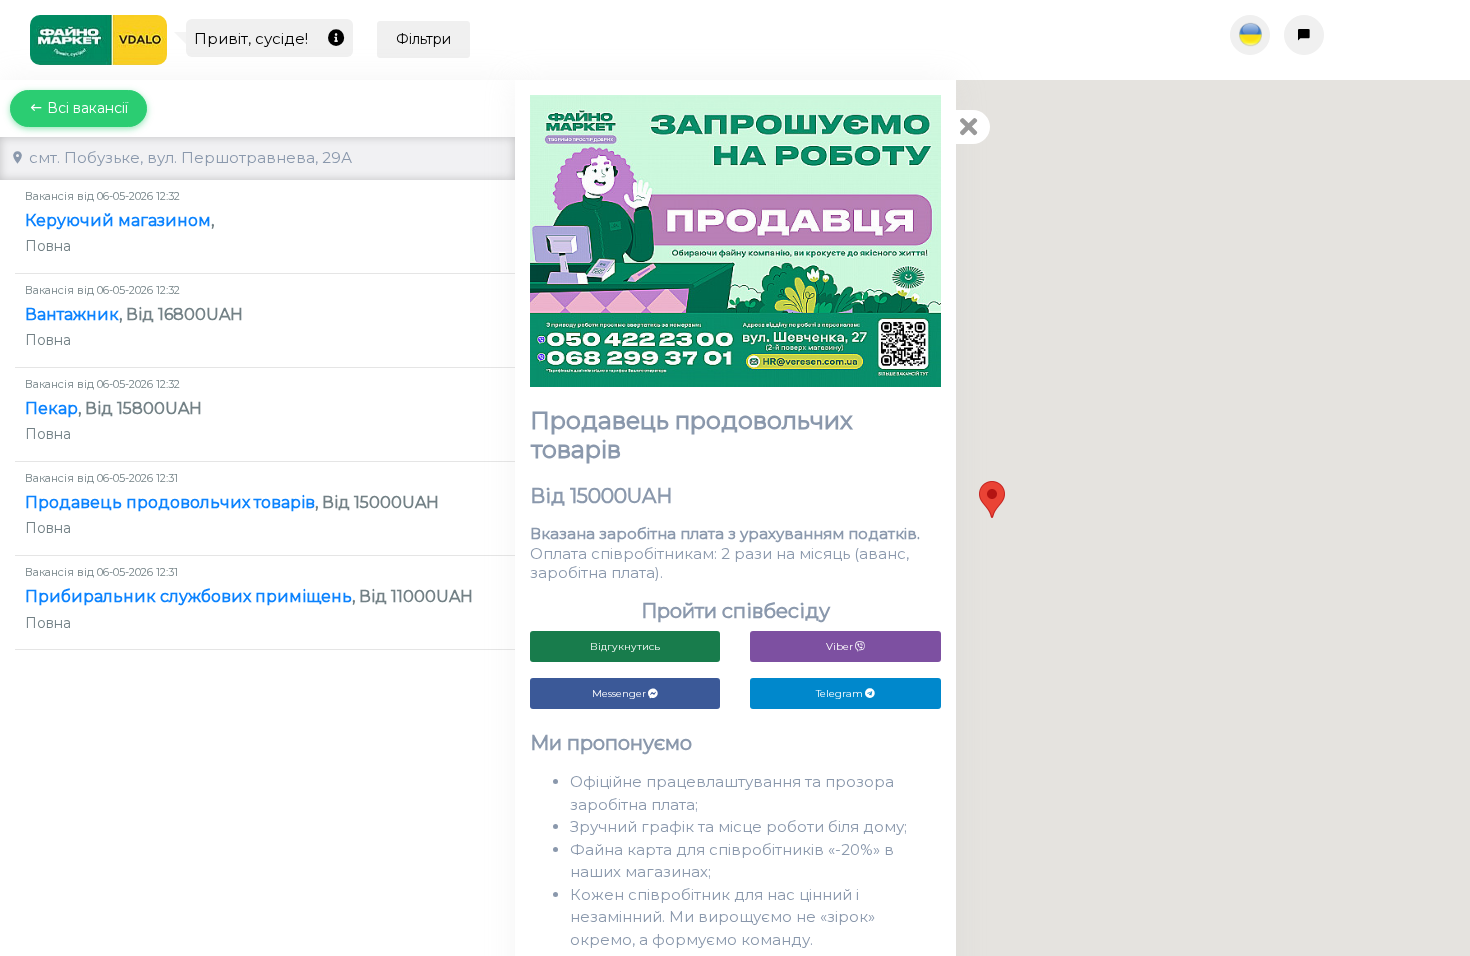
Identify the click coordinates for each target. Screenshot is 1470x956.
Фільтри (423, 39)
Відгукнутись (625, 646)
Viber (839, 646)
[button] (992, 499)
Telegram (839, 693)
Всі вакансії (85, 108)
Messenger (619, 693)
